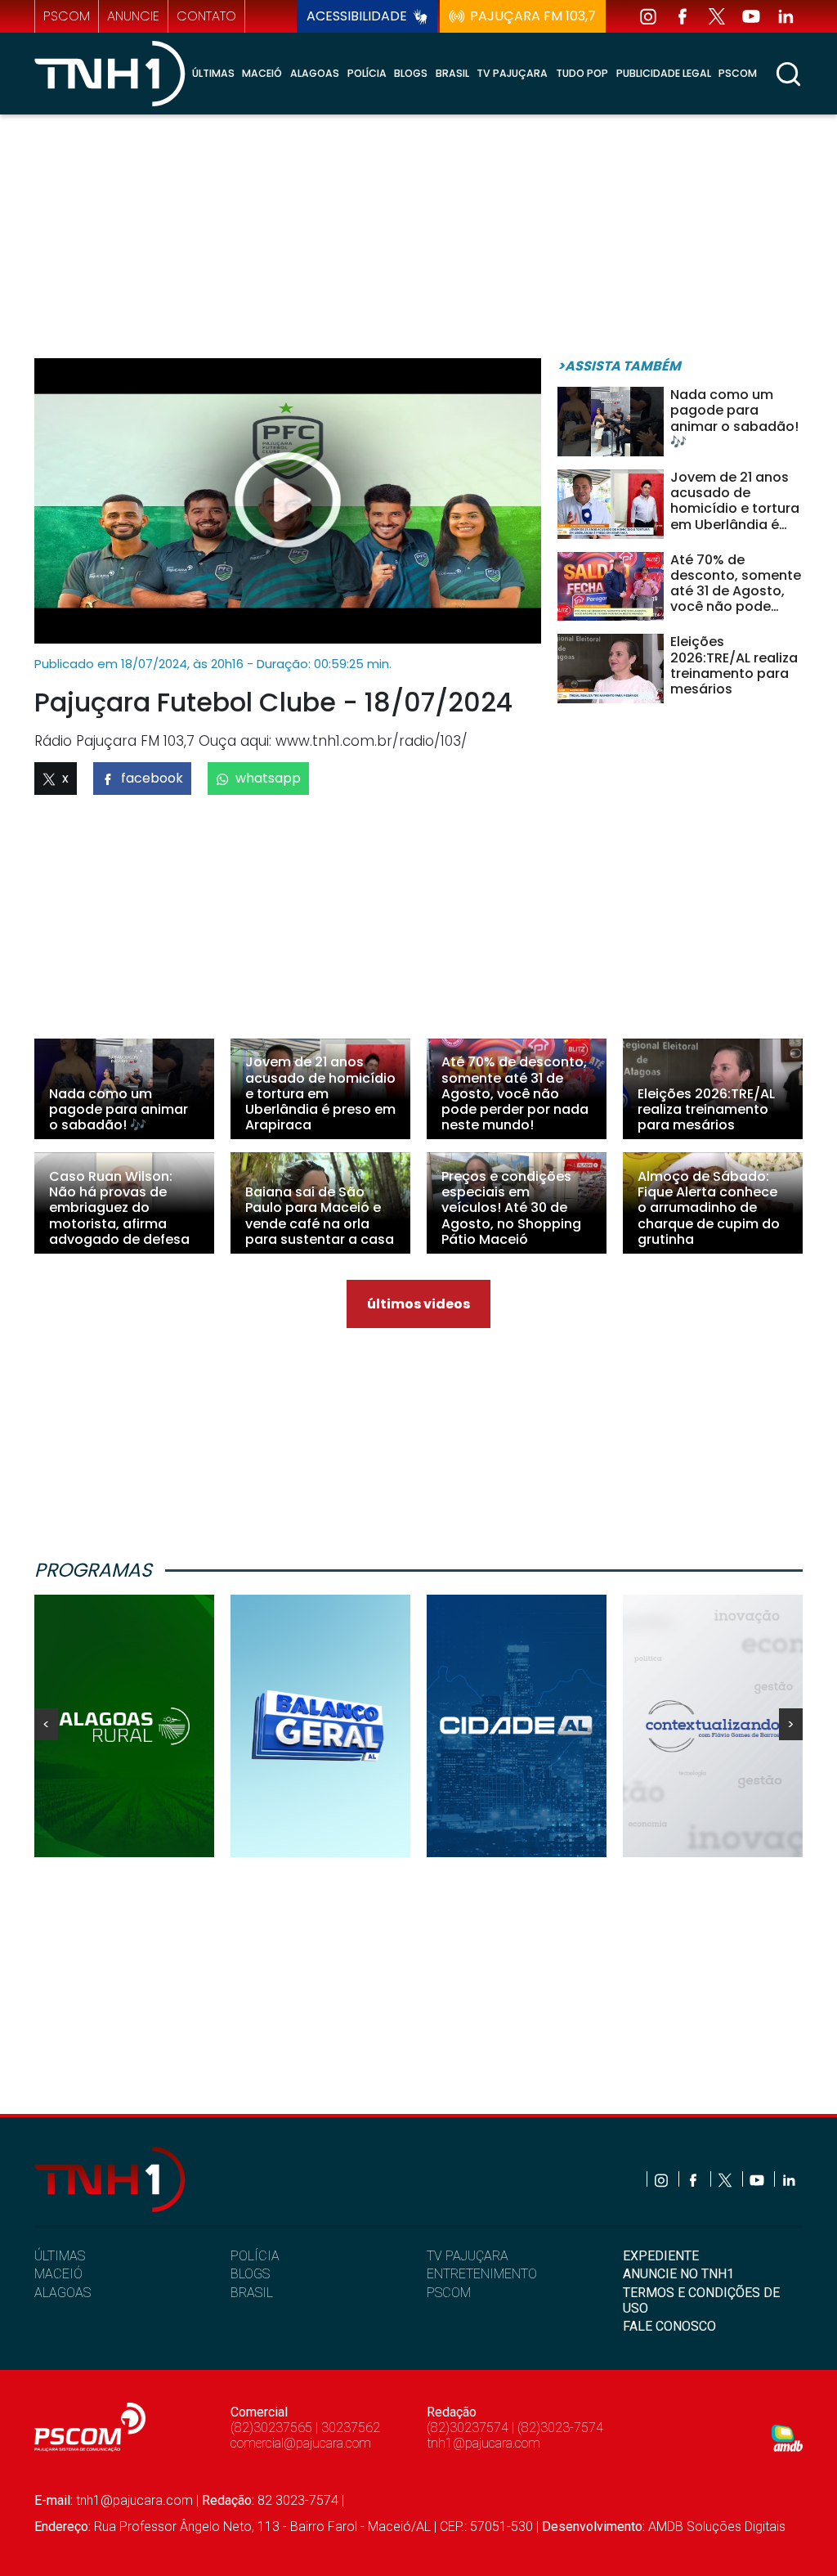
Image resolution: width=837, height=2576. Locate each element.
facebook (152, 778)
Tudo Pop (582, 73)
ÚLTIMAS (60, 2256)
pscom (67, 16)
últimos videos (418, 1304)
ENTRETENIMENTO (482, 2274)
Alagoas (315, 73)
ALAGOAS (63, 2293)
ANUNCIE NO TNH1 (678, 2274)
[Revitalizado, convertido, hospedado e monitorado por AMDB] (787, 2437)
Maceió (262, 73)
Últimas (213, 73)
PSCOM (449, 2293)
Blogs (411, 73)
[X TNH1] (717, 16)
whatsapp (268, 778)
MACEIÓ (58, 2274)
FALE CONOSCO (669, 2326)
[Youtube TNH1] (751, 16)
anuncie (133, 16)
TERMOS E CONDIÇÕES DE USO (701, 2300)
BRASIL (252, 2293)
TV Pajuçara (512, 73)
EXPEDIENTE (661, 2256)
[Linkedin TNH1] (786, 16)
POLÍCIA (255, 2256)
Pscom (738, 73)
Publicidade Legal (664, 73)
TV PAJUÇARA (468, 2256)
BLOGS (250, 2274)
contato (206, 16)
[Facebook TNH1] (683, 16)
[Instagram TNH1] (648, 16)
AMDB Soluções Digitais (717, 2527)
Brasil (452, 73)
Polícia (367, 73)
